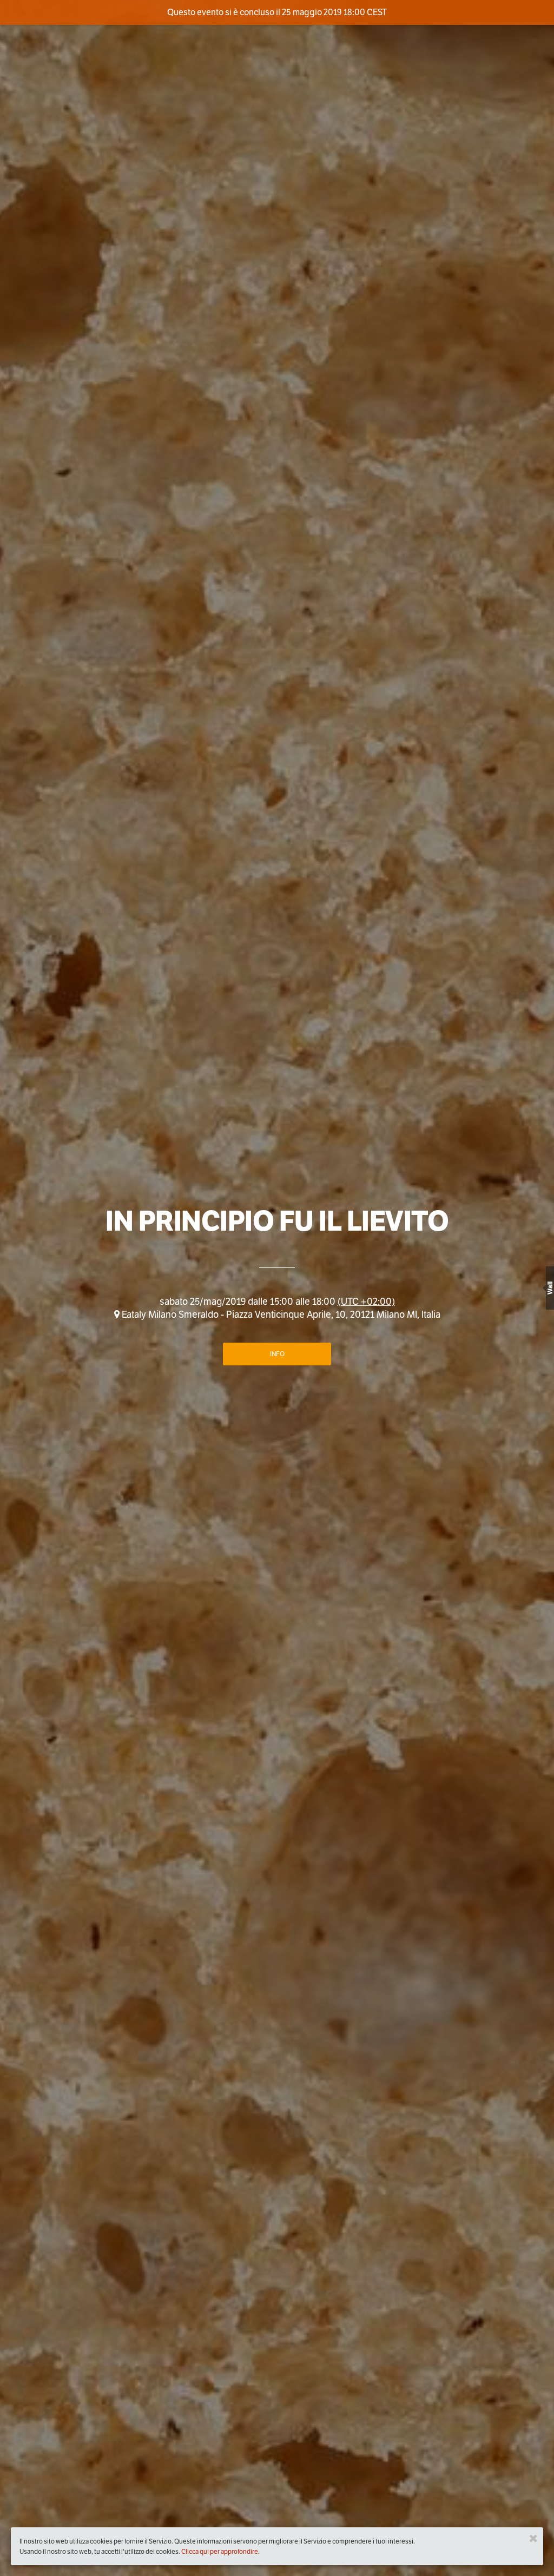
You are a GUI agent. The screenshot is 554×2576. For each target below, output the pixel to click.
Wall (550, 1288)
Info (277, 1354)
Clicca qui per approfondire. (220, 2551)
